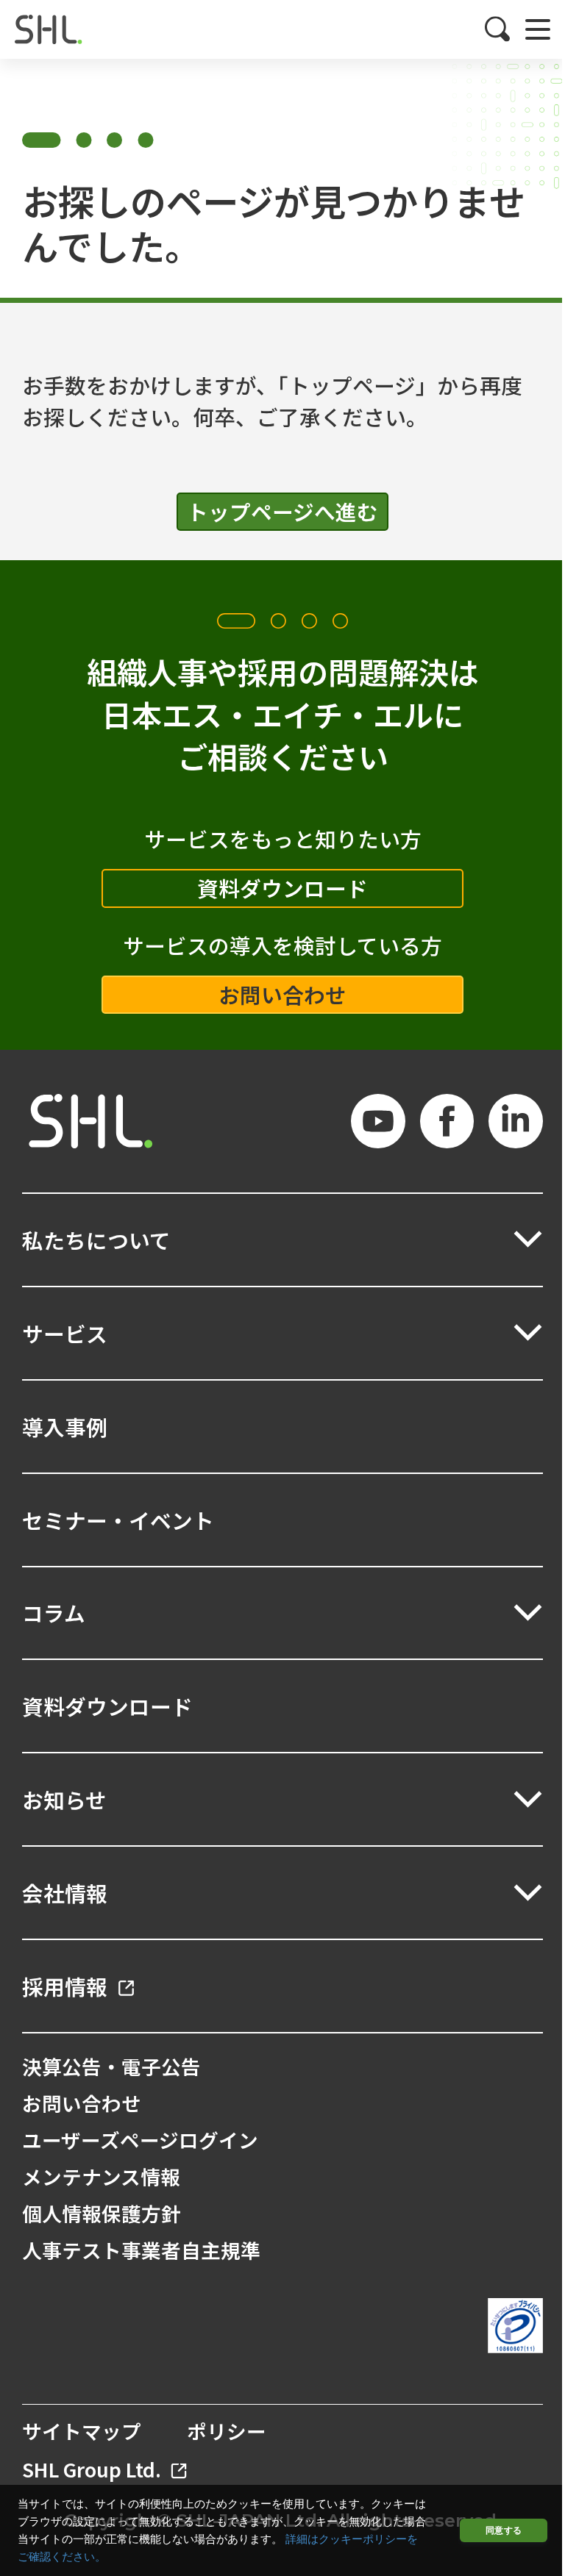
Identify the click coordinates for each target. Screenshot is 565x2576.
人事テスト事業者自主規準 (141, 2250)
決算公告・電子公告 (111, 2066)
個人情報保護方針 (102, 2213)
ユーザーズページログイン (140, 2140)
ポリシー (227, 2431)
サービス (65, 1333)
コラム (54, 1613)
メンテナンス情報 (101, 2176)
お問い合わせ (282, 994)
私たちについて (96, 1240)
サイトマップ (82, 2431)
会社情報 (65, 1893)
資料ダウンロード (282, 888)
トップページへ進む (282, 511)
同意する (504, 2530)
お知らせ (64, 1799)
